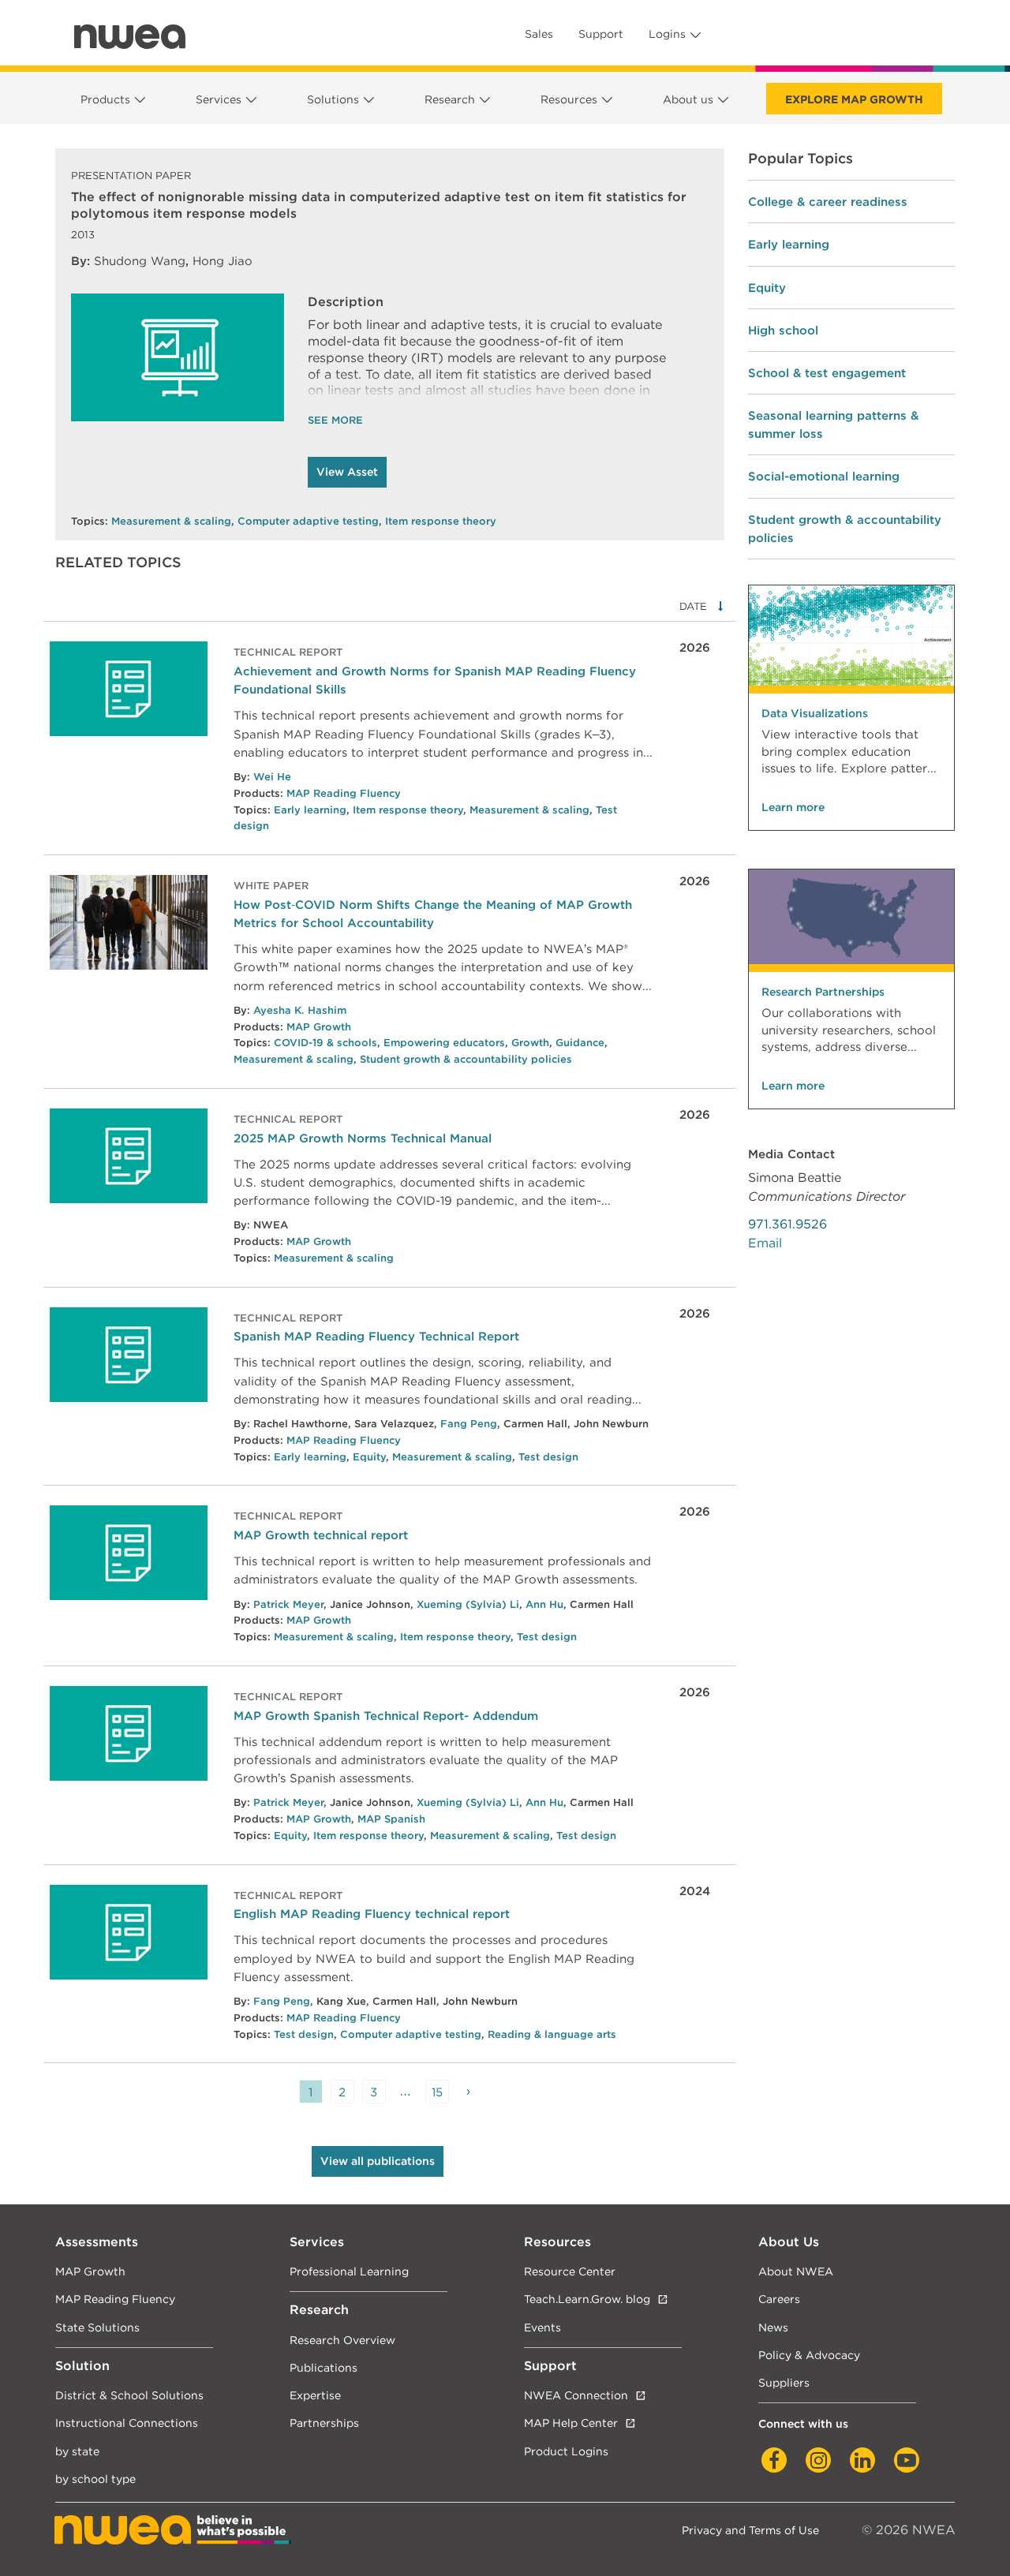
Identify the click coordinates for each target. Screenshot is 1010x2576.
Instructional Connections (127, 2423)
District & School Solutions (129, 2395)
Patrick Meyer (288, 1604)
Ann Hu (544, 1604)
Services (219, 99)
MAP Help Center (571, 2423)
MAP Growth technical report (321, 1535)
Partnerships (324, 2423)
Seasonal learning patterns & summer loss (833, 424)
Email (765, 1243)
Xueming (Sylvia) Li (468, 1604)
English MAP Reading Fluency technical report (372, 1914)
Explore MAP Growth (854, 99)
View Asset (347, 472)
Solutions (333, 99)
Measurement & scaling (171, 521)
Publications (324, 2367)
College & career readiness (828, 202)
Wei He (272, 777)
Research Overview (342, 2340)
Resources (569, 99)
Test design (548, 1457)
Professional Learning (349, 2271)
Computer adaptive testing (308, 521)
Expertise (315, 2395)
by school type (95, 2479)
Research (450, 99)
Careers (779, 2299)
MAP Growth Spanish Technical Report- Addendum (386, 1716)
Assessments (97, 2242)
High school (783, 330)
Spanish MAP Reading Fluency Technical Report (376, 1336)
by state (77, 2451)
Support (601, 34)
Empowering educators (444, 1043)
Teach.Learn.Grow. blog (587, 2299)
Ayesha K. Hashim (300, 1010)
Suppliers (784, 2382)
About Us (789, 2242)
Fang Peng (469, 1424)
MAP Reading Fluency (344, 793)
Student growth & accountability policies (466, 1059)
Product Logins (566, 2451)
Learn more (793, 807)
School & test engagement (827, 373)
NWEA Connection (576, 2395)
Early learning (310, 810)
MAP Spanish (391, 1819)
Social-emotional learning (824, 476)
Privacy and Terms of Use (750, 2530)
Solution (82, 2366)
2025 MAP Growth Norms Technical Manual (363, 1138)
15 (437, 2092)
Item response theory (441, 521)
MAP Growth (319, 1027)
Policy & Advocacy (809, 2355)
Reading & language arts (552, 2034)
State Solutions (97, 2327)
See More (335, 420)
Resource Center (570, 2271)
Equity (369, 1457)
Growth (530, 1043)
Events (542, 2327)
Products (105, 99)
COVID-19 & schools (325, 1043)
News (773, 2327)
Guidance (580, 1043)
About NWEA (796, 2271)
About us (688, 99)
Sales (539, 34)
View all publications (378, 2161)
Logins (667, 34)
